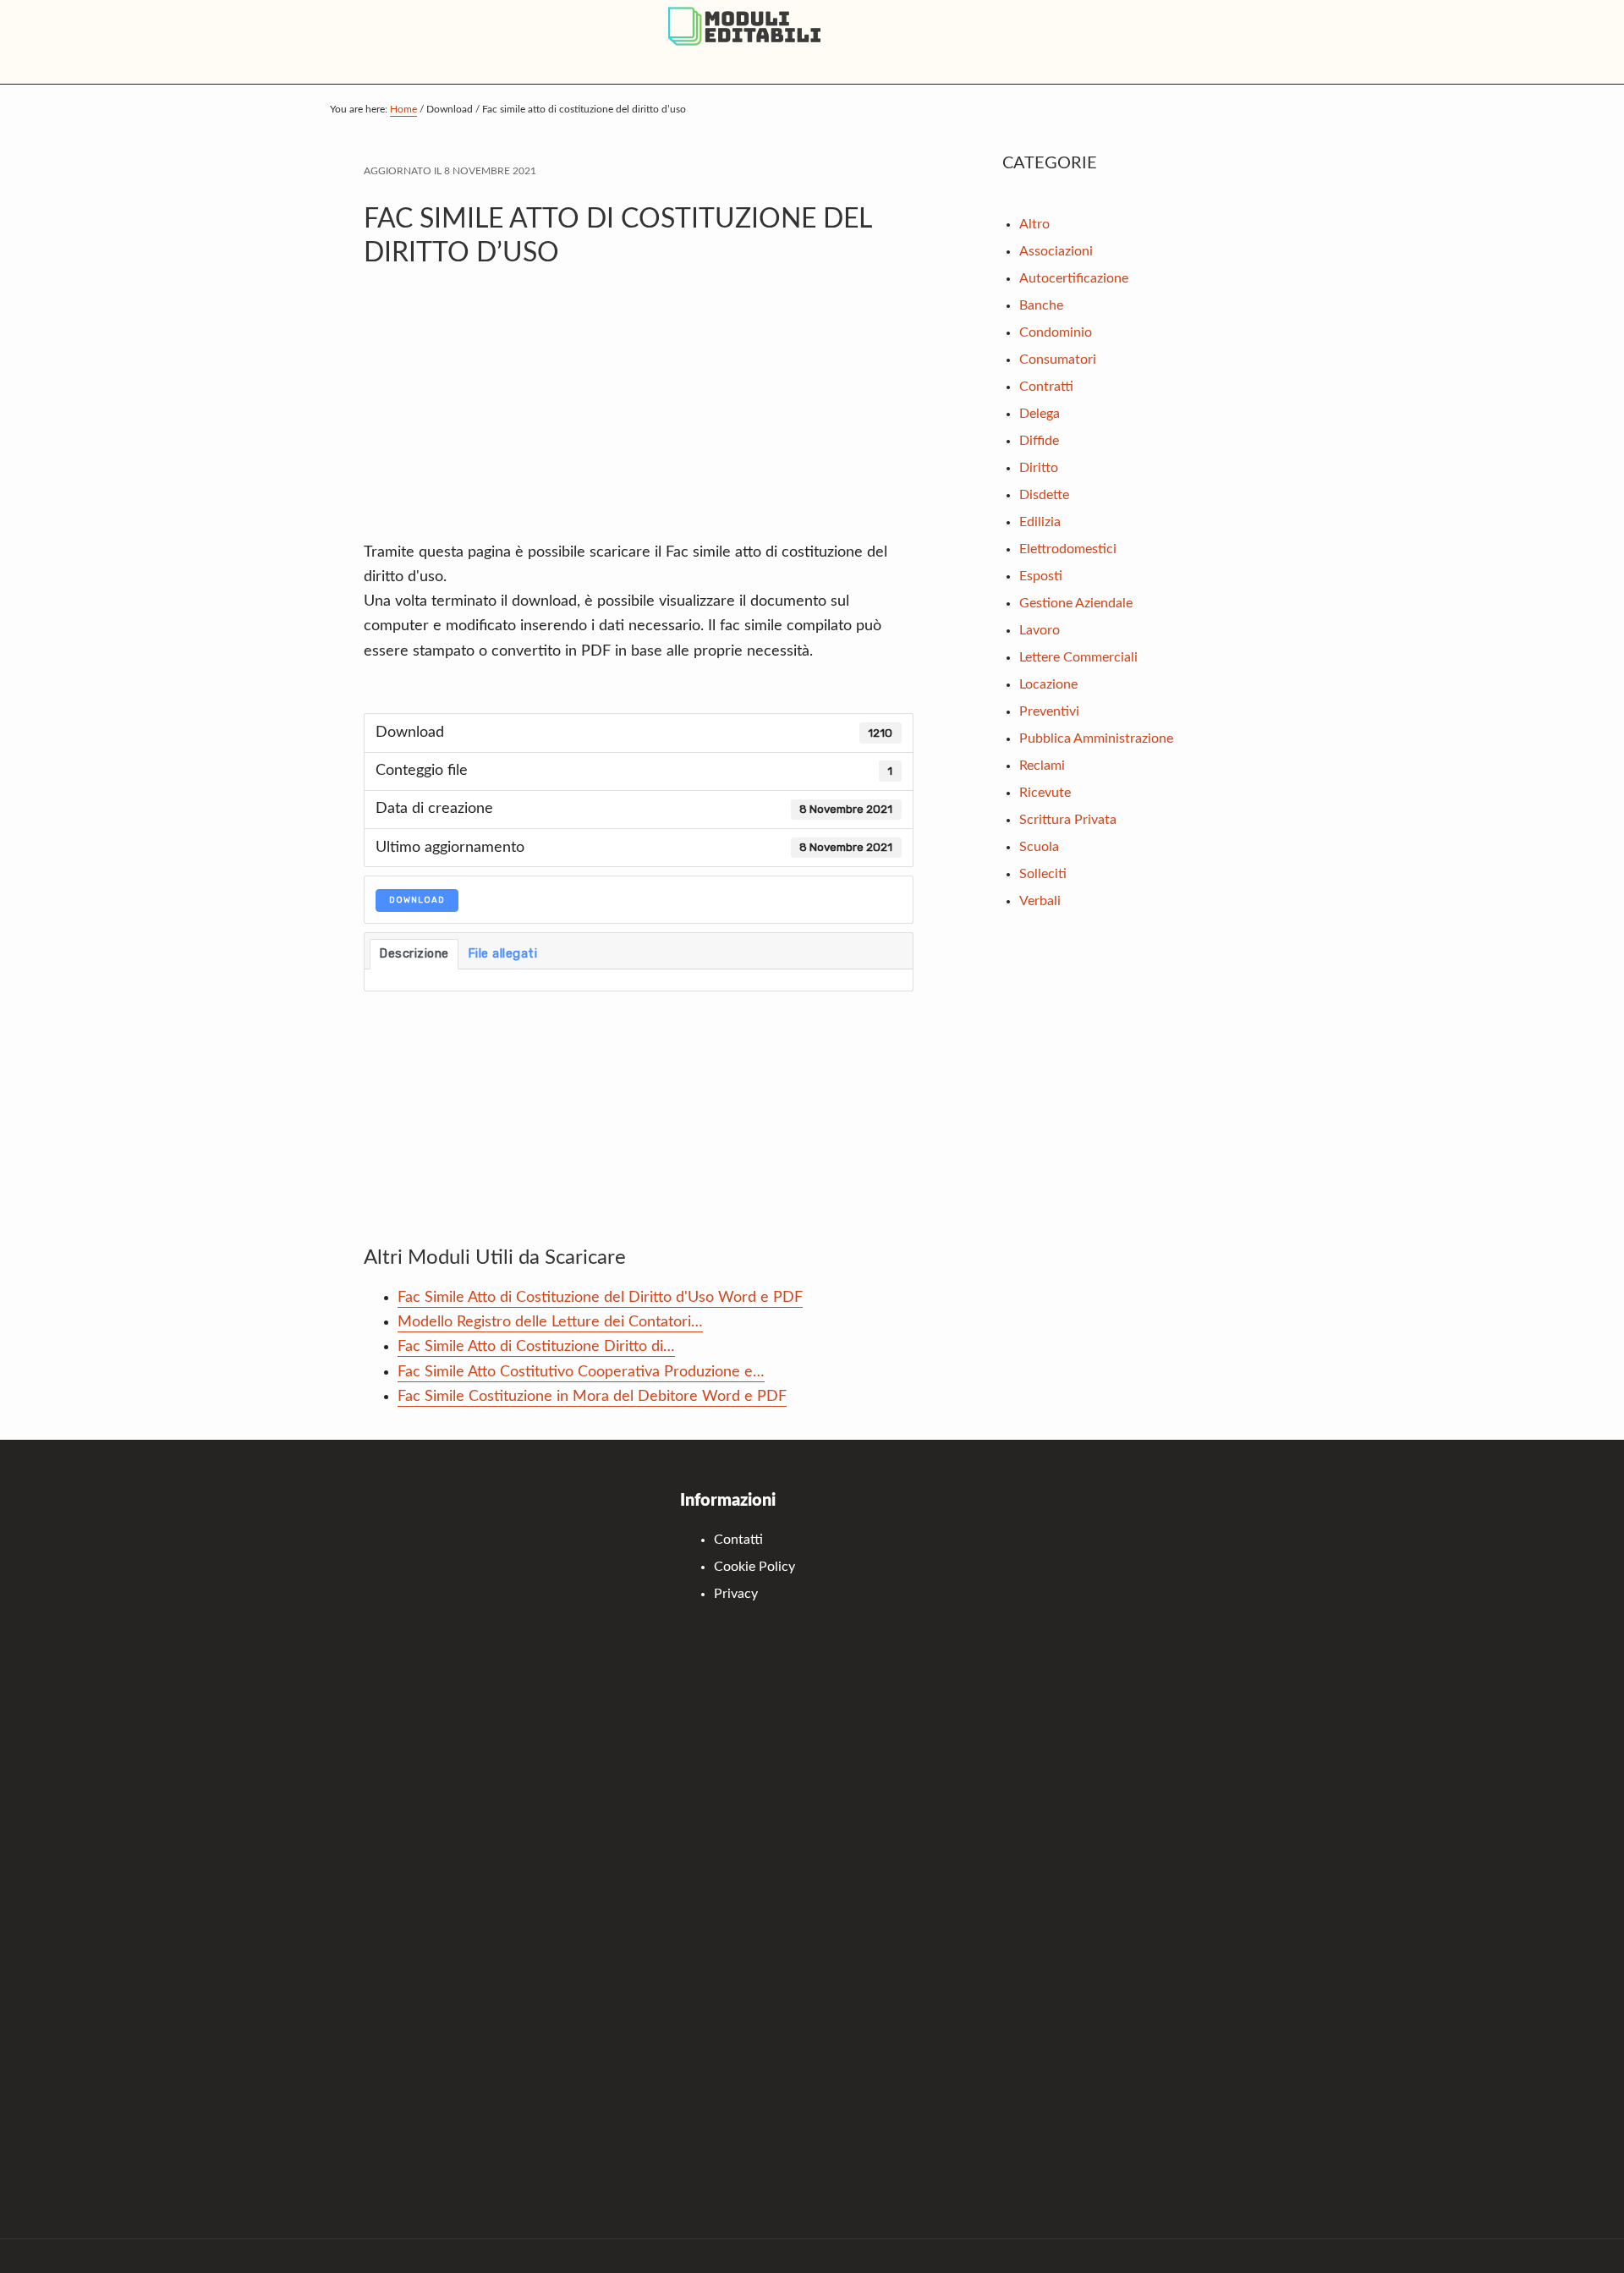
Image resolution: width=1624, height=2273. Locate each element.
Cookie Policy (754, 1567)
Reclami (1042, 766)
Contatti (738, 1540)
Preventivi (1049, 711)
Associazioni (1056, 251)
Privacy (736, 1594)
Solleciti (1043, 874)
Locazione (1048, 684)
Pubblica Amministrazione (1096, 738)
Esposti (1041, 576)
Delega (1040, 414)
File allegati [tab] (503, 953)
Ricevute (1045, 793)
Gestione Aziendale (1076, 603)
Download (417, 900)
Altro (1034, 224)
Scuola (1039, 847)
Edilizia (1040, 522)
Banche (1041, 305)
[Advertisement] (639, 414)
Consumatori (1058, 360)
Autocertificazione (1074, 278)
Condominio (1056, 332)
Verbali (1040, 901)
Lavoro (1040, 630)
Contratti (1046, 387)
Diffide (1039, 441)
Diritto (1039, 468)
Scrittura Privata (1068, 820)
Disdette (1044, 495)
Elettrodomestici (1068, 549)
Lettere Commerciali (1078, 657)
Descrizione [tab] (414, 953)
